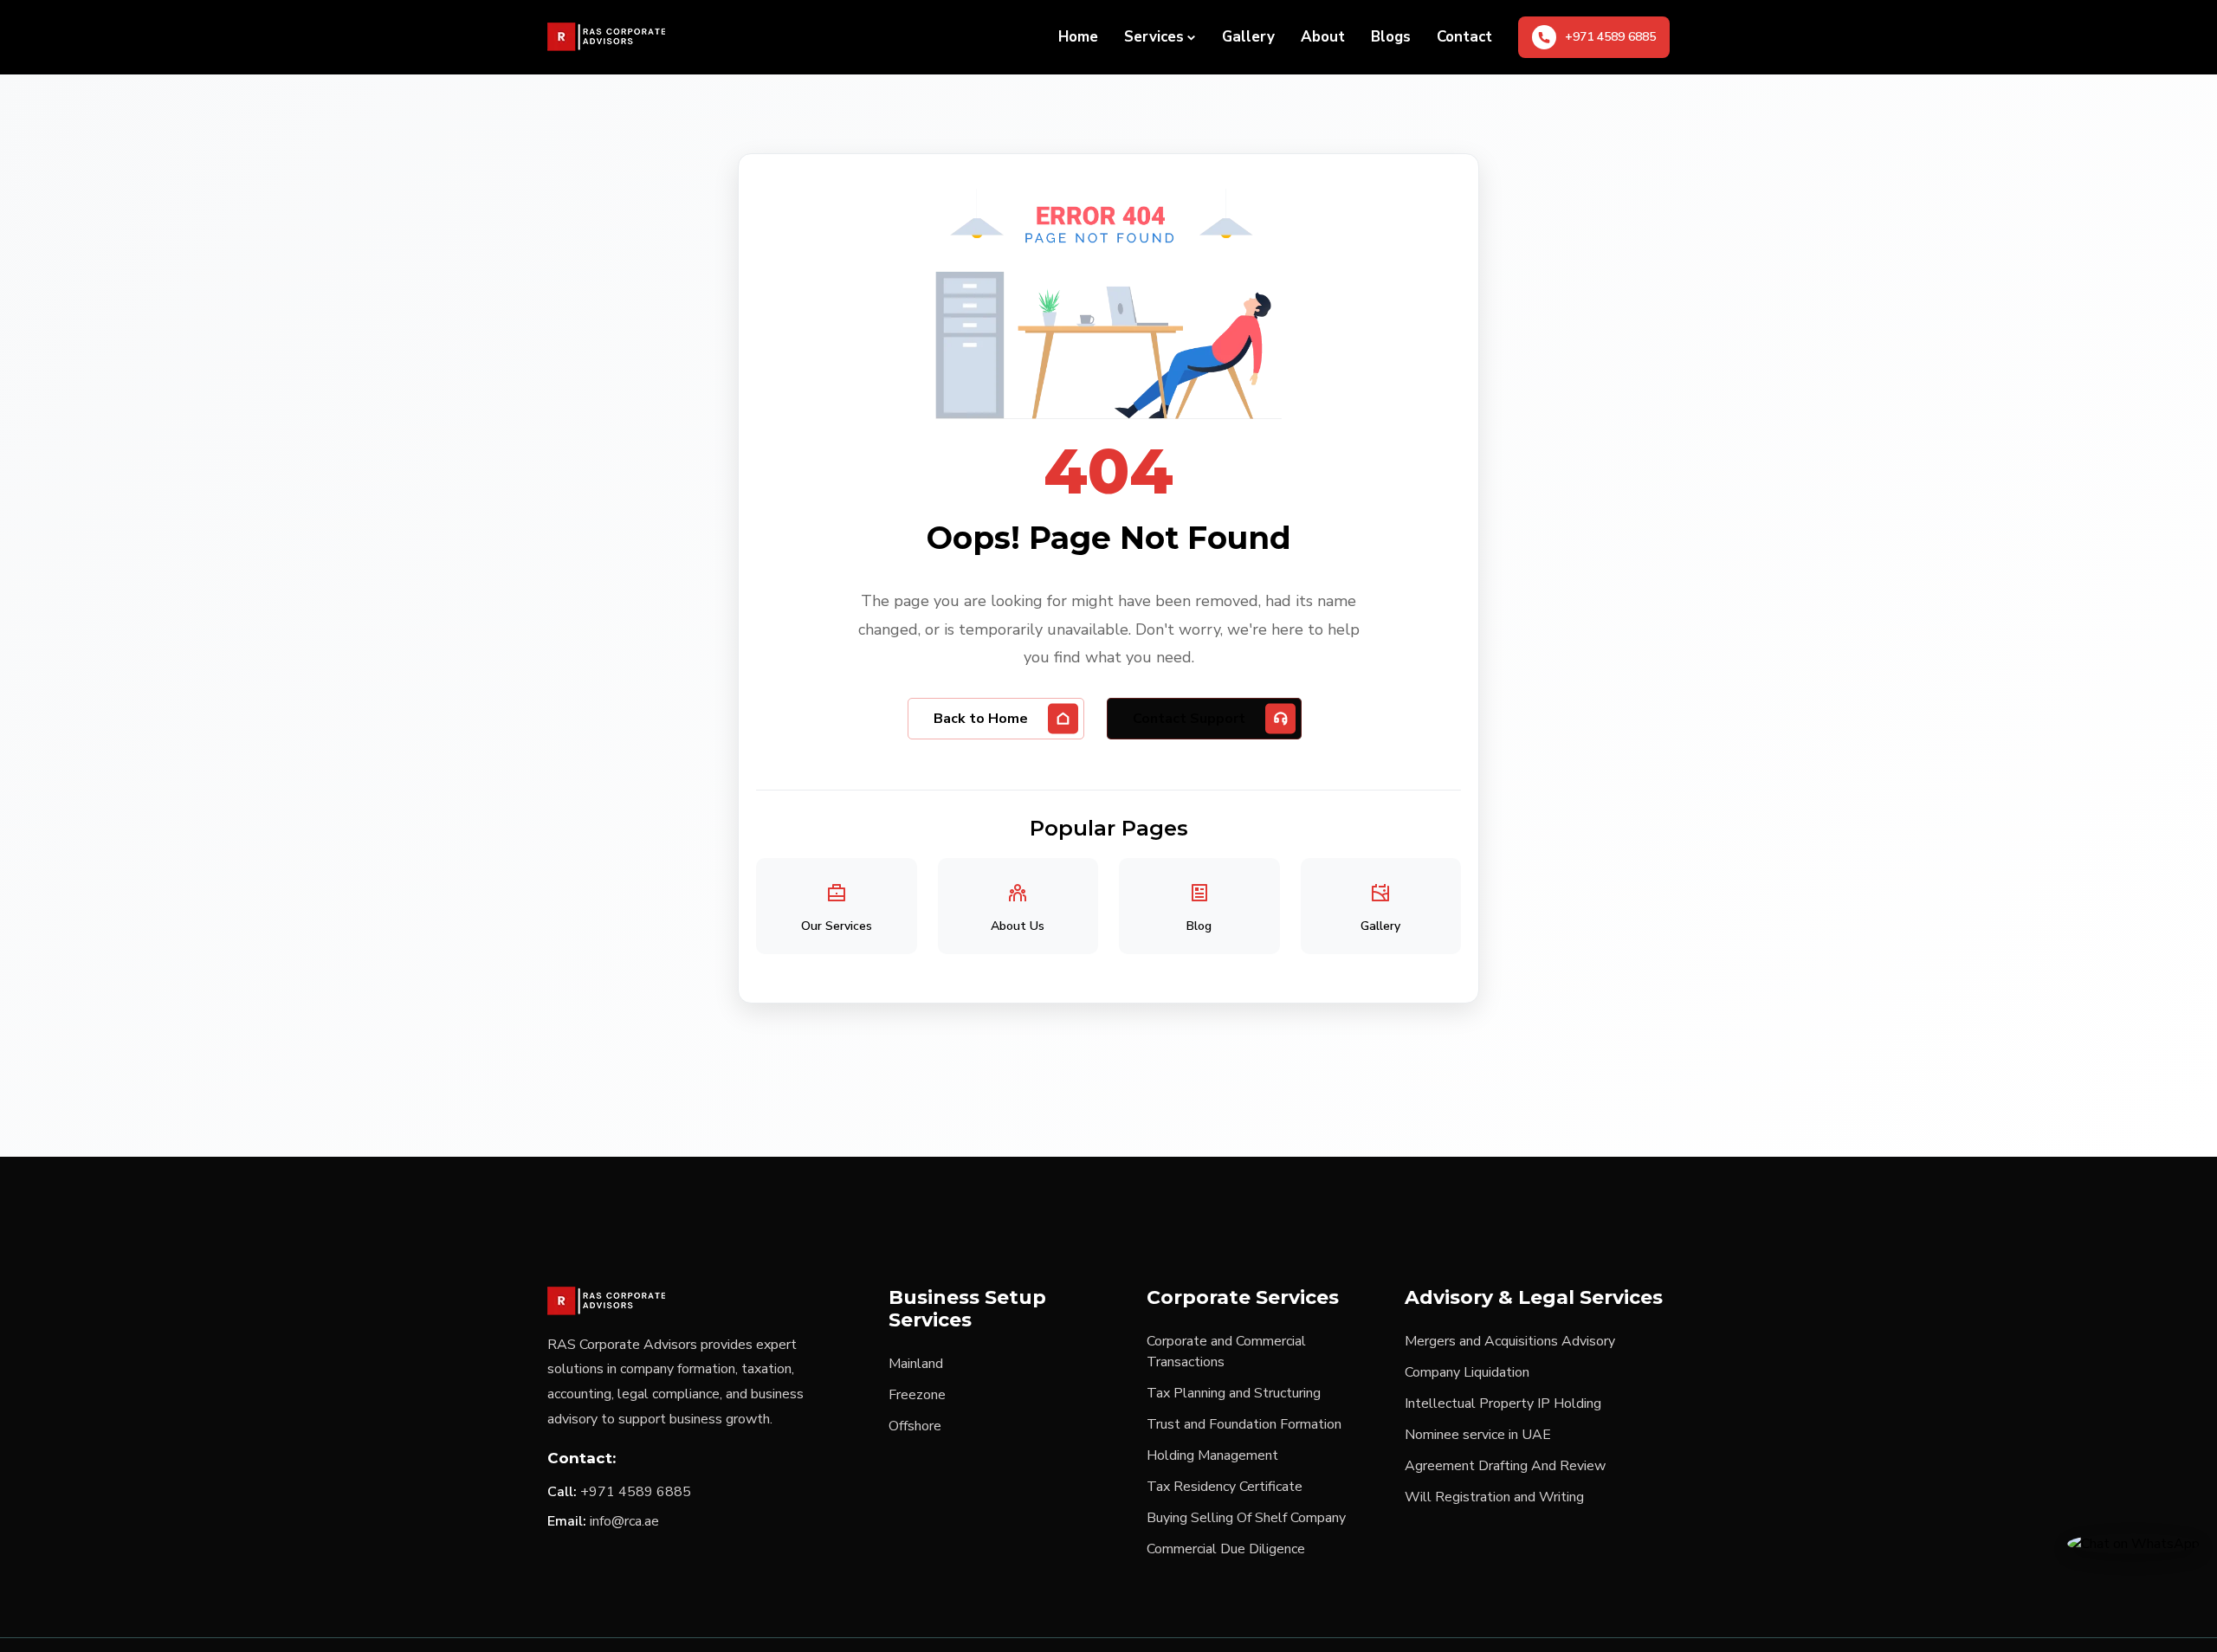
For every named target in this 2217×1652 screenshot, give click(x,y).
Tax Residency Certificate (1225, 1487)
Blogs (1391, 37)
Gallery (1248, 37)
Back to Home (981, 719)
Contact (1464, 37)
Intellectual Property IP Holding (1503, 1404)
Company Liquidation (1467, 1372)
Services (1154, 37)
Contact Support (1189, 719)
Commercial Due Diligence (1226, 1549)
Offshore (915, 1426)
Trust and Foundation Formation (1244, 1424)
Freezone (917, 1395)
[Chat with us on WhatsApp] (2133, 1543)
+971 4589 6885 (636, 1492)
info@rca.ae (624, 1521)
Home (1078, 37)
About (1323, 37)
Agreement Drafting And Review (1505, 1466)
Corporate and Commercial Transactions (1226, 1352)
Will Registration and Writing (1494, 1497)
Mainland (916, 1364)
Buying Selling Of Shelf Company (1246, 1518)
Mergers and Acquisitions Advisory (1510, 1341)
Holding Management (1212, 1455)
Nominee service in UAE (1478, 1435)
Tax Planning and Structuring (1234, 1393)
